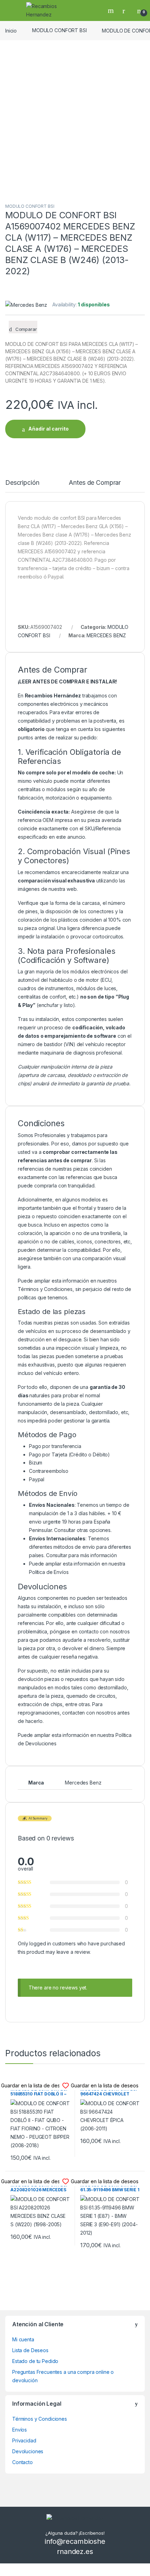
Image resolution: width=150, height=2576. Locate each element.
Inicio (11, 30)
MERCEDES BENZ (106, 635)
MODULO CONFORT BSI (59, 30)
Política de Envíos (49, 1572)
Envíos (20, 2430)
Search (112, 10)
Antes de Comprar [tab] (95, 483)
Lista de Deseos (30, 2350)
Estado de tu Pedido (35, 2361)
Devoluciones (28, 2451)
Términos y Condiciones (45, 1289)
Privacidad (24, 2440)
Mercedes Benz (83, 1783)
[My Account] (126, 10)
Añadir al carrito (48, 429)
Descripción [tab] (22, 483)
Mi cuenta (23, 2339)
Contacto (22, 2462)
